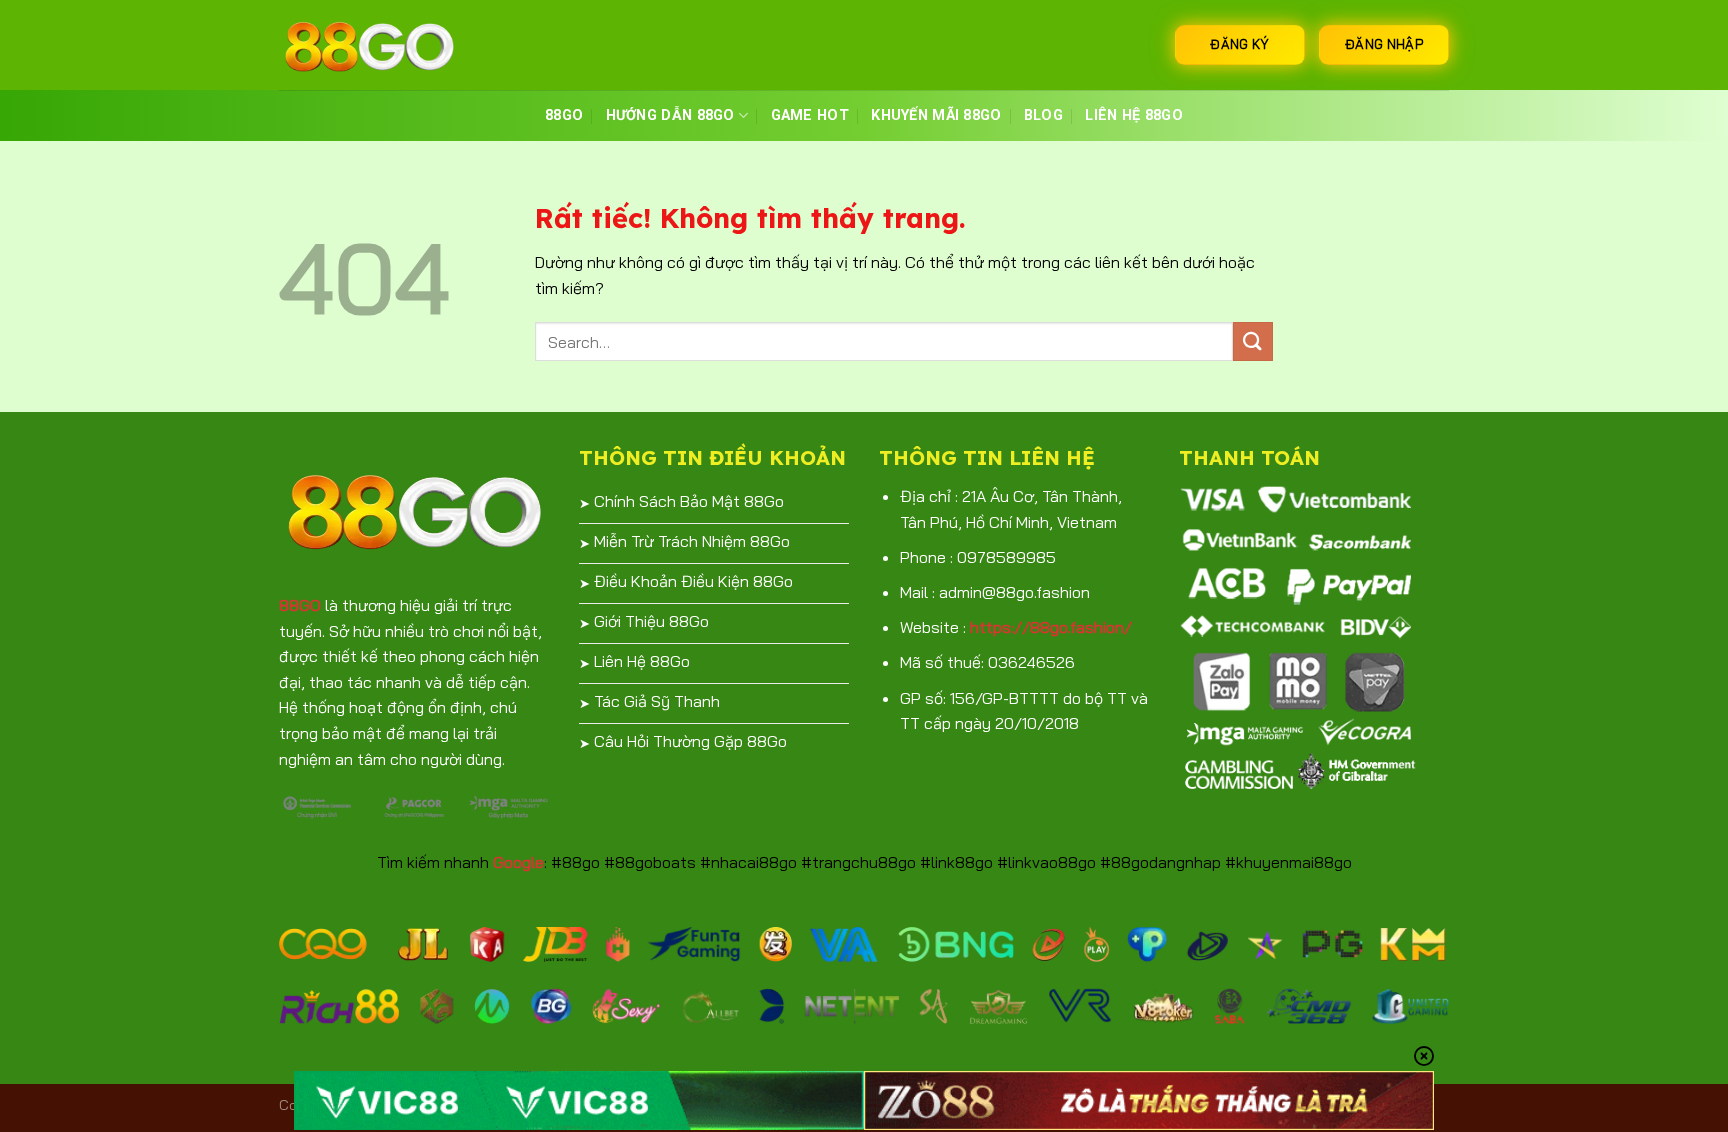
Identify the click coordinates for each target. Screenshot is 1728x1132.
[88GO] (379, 45)
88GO (564, 115)
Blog (1043, 115)
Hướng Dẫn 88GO (670, 115)
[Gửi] (1253, 341)
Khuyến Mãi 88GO (936, 115)
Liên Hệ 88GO (1133, 115)
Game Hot (810, 115)
